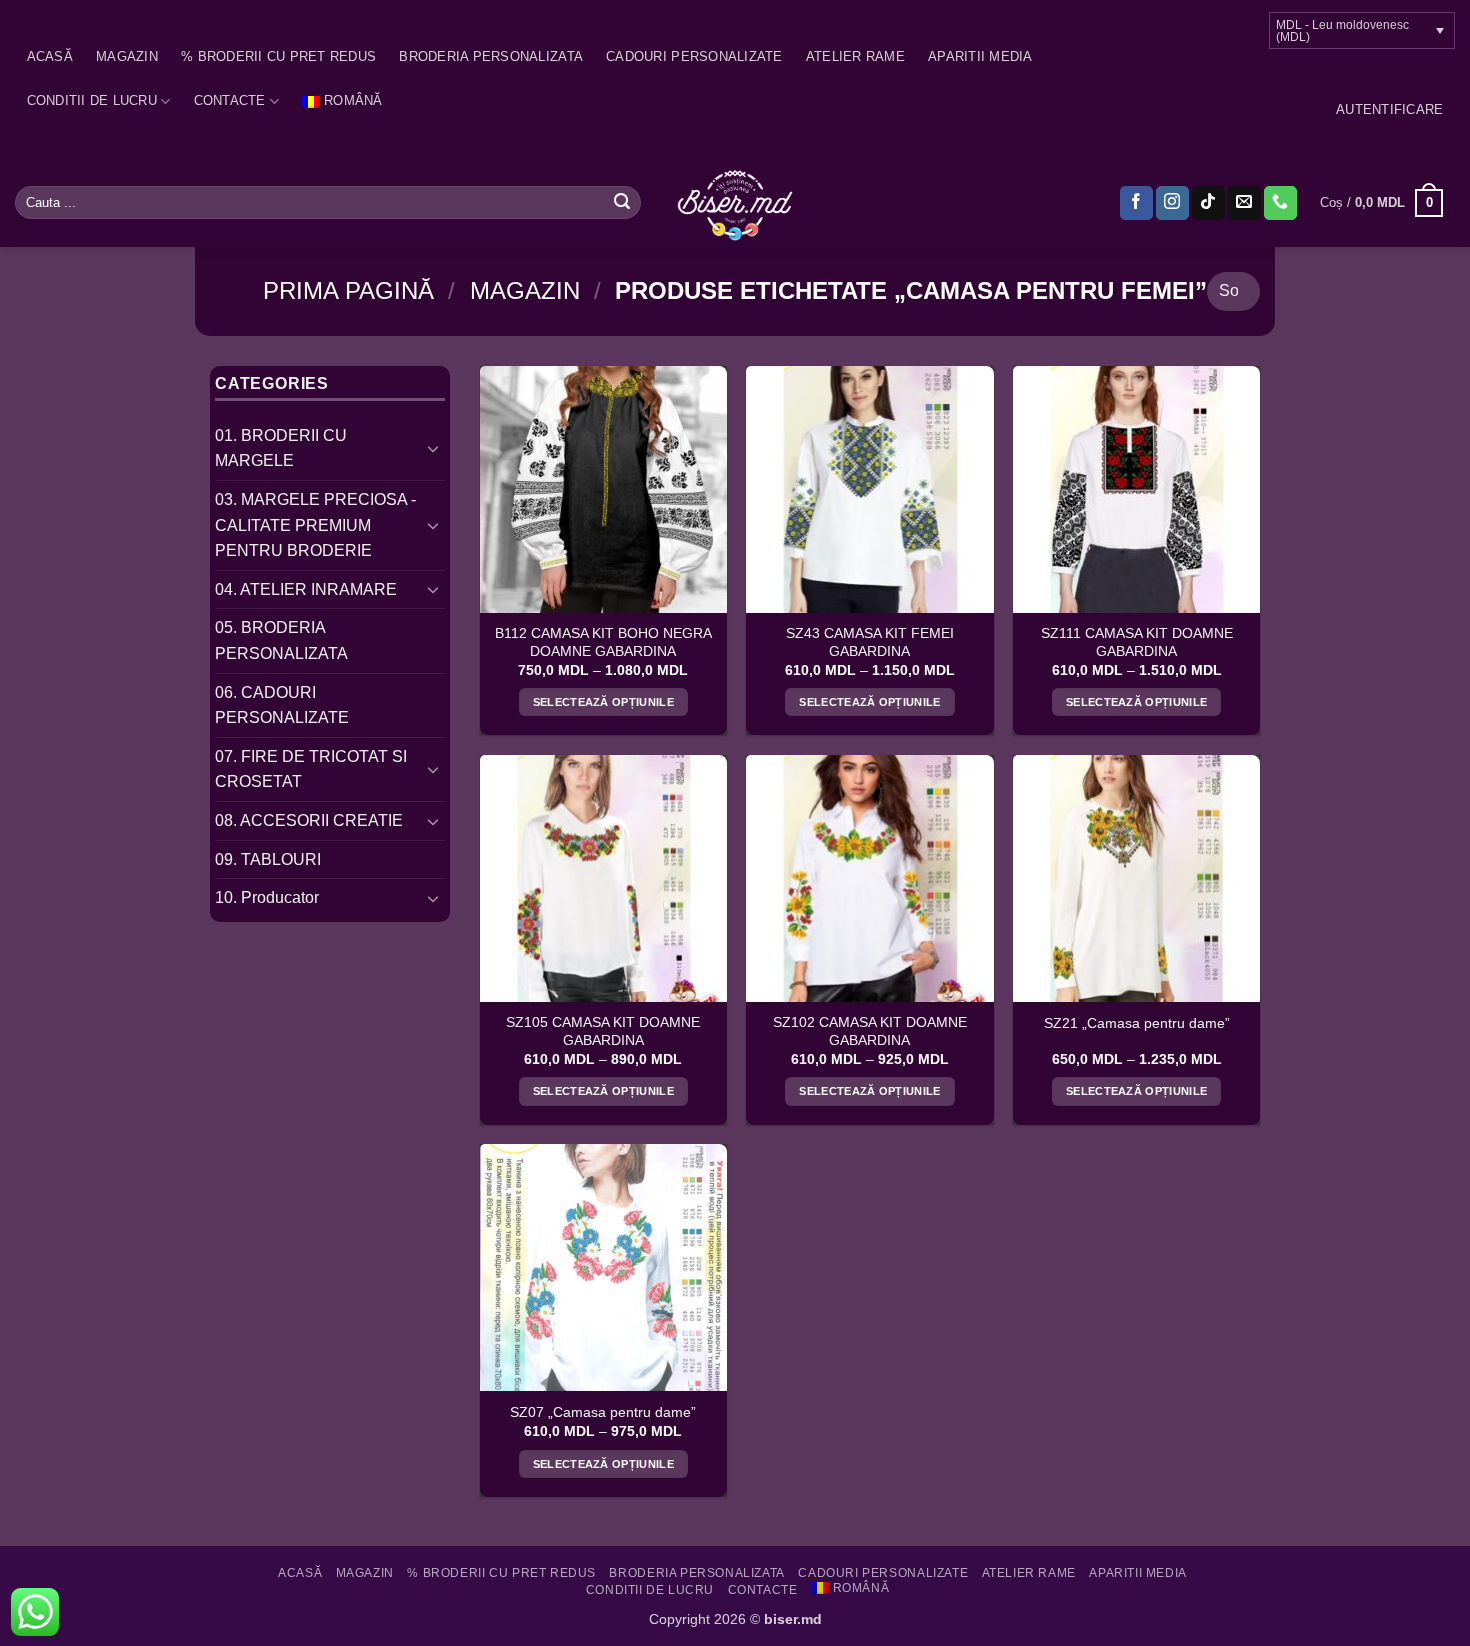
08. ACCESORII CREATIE (309, 820)
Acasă (50, 56)
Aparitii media (980, 56)
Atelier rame (855, 56)
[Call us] (1280, 203)
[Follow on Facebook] (1136, 203)
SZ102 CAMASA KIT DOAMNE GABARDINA (870, 1031)
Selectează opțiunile (604, 702)
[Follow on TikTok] (1208, 203)
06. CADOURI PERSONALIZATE (282, 705)
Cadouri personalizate (694, 56)
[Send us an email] (1244, 203)
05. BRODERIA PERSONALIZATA (281, 640)
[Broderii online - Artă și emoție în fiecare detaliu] (735, 203)
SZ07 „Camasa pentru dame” (603, 1412)
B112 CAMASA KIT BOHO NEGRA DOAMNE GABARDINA (603, 642)
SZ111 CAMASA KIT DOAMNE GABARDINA (1137, 642)
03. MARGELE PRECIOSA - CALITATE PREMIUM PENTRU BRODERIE (315, 525)
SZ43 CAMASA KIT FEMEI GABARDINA (870, 642)
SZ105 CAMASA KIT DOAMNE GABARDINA (603, 1031)
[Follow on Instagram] (1172, 203)
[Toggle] (433, 448)
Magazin (127, 56)
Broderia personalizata (491, 56)
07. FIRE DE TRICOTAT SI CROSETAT (311, 769)
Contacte (230, 100)
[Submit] (622, 203)
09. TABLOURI (268, 859)
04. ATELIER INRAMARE (306, 589)
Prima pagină (348, 290)
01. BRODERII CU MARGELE (281, 448)
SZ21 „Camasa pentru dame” (1137, 1023)
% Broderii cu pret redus (278, 56)
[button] (1389, 110)
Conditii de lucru (92, 100)
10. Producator (267, 897)
